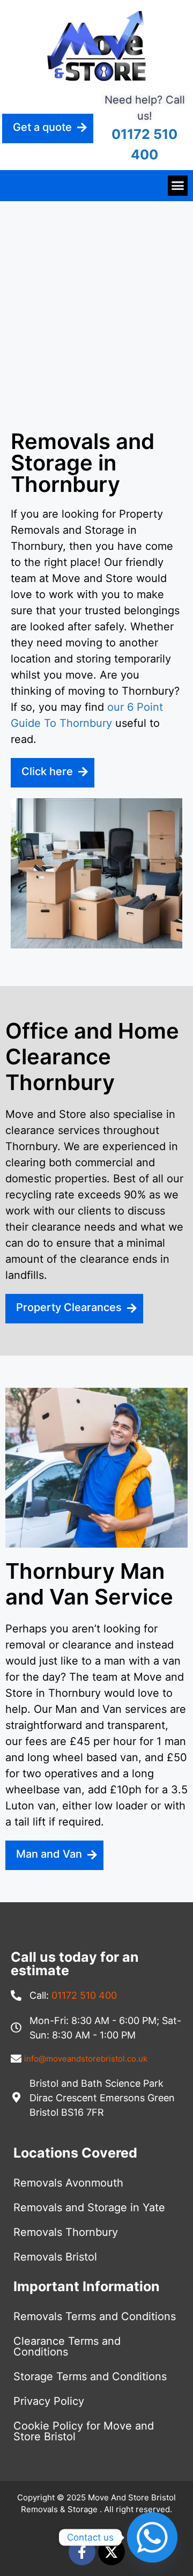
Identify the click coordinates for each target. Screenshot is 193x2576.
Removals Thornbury (66, 2232)
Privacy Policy (49, 2401)
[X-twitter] (112, 2552)
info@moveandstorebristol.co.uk (86, 2059)
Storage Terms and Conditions (90, 2376)
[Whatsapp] (152, 2537)
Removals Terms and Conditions (95, 2316)
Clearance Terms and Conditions (67, 2346)
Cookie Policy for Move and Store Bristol (84, 2431)
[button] (178, 186)
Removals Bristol (55, 2257)
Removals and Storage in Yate (89, 2207)
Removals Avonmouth (68, 2183)
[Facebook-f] (82, 2552)
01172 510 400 (84, 1995)
